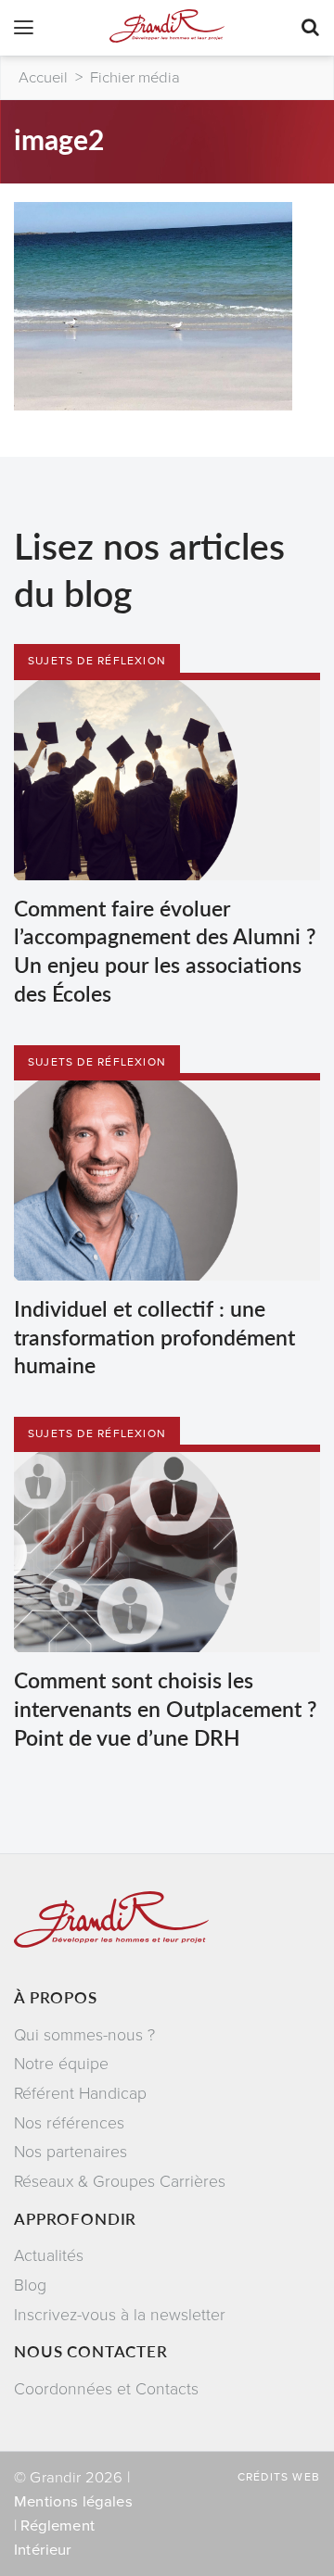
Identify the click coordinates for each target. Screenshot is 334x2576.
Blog (30, 2286)
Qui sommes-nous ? (84, 2035)
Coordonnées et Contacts (106, 2389)
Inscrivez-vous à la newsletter (120, 2315)
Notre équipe (61, 2064)
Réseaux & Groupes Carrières (120, 2182)
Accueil (43, 78)
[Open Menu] (24, 30)
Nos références (69, 2123)
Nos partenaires (71, 2152)
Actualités (49, 2256)
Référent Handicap (80, 2094)
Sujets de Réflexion (97, 661)
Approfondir (75, 2218)
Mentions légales (73, 2502)
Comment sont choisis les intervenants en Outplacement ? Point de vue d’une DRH (165, 1708)
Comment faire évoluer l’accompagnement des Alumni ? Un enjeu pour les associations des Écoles (165, 950)
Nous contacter (91, 2351)
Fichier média (135, 78)
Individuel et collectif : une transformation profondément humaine (154, 1336)
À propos (56, 1997)
